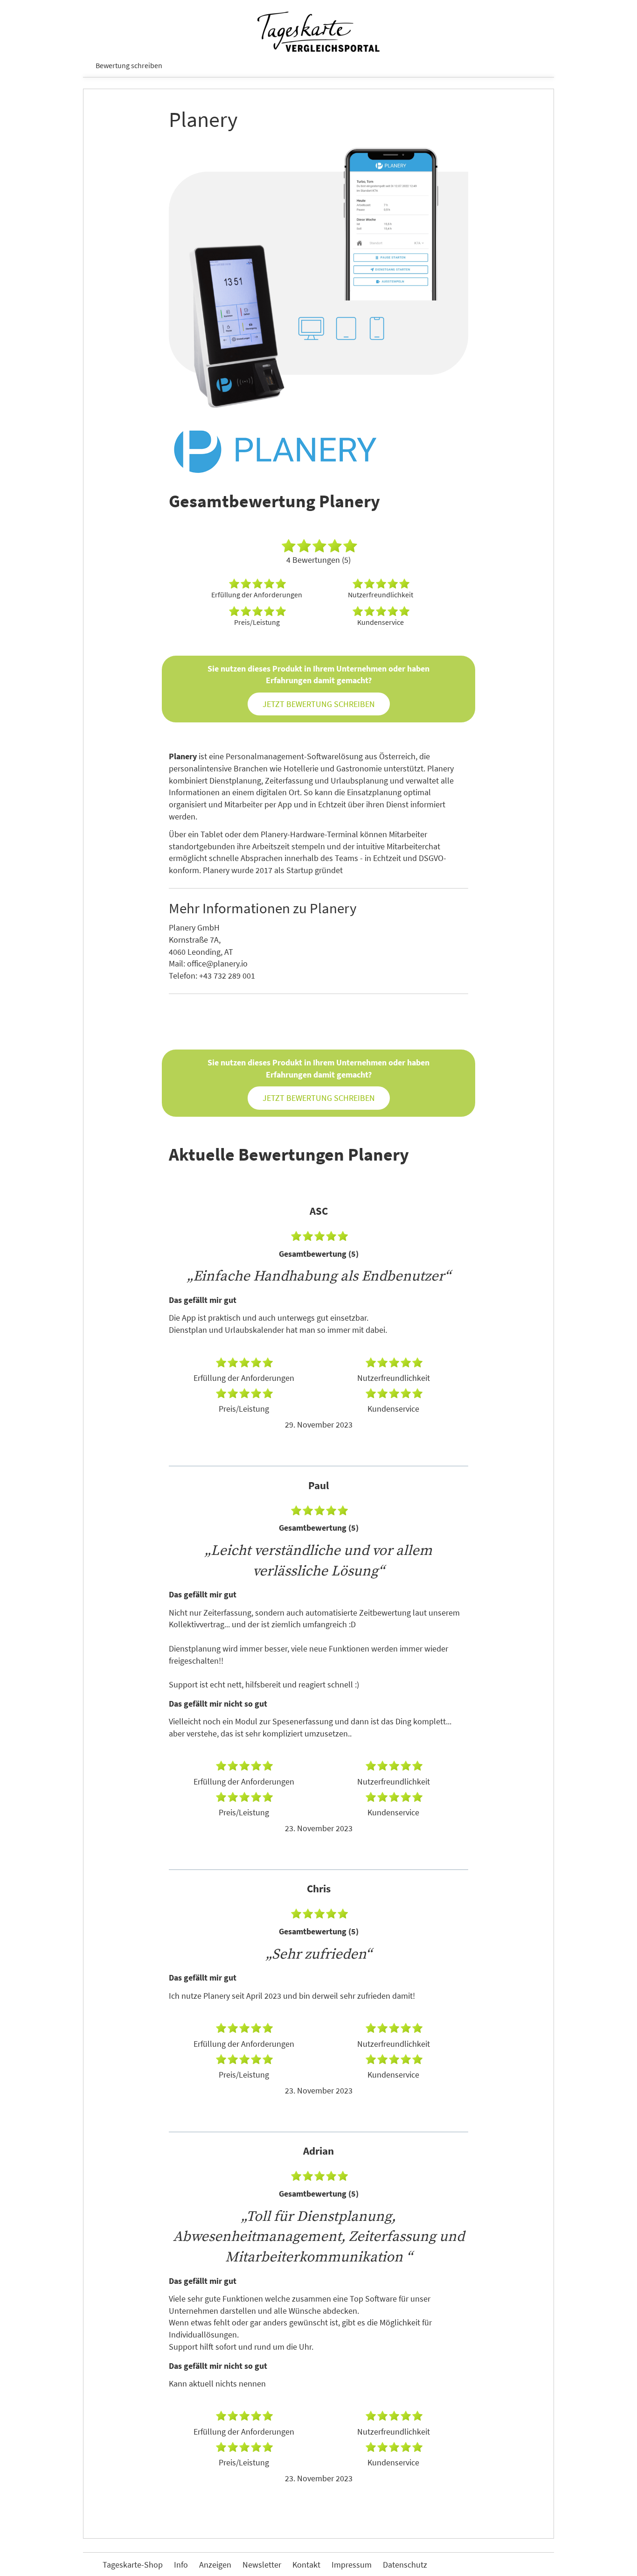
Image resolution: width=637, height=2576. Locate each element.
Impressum (352, 2565)
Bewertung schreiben (129, 65)
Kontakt (306, 2565)
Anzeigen (215, 2565)
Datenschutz (405, 2565)
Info (181, 2565)
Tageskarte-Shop (133, 2565)
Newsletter (262, 2565)
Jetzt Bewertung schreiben (319, 704)
